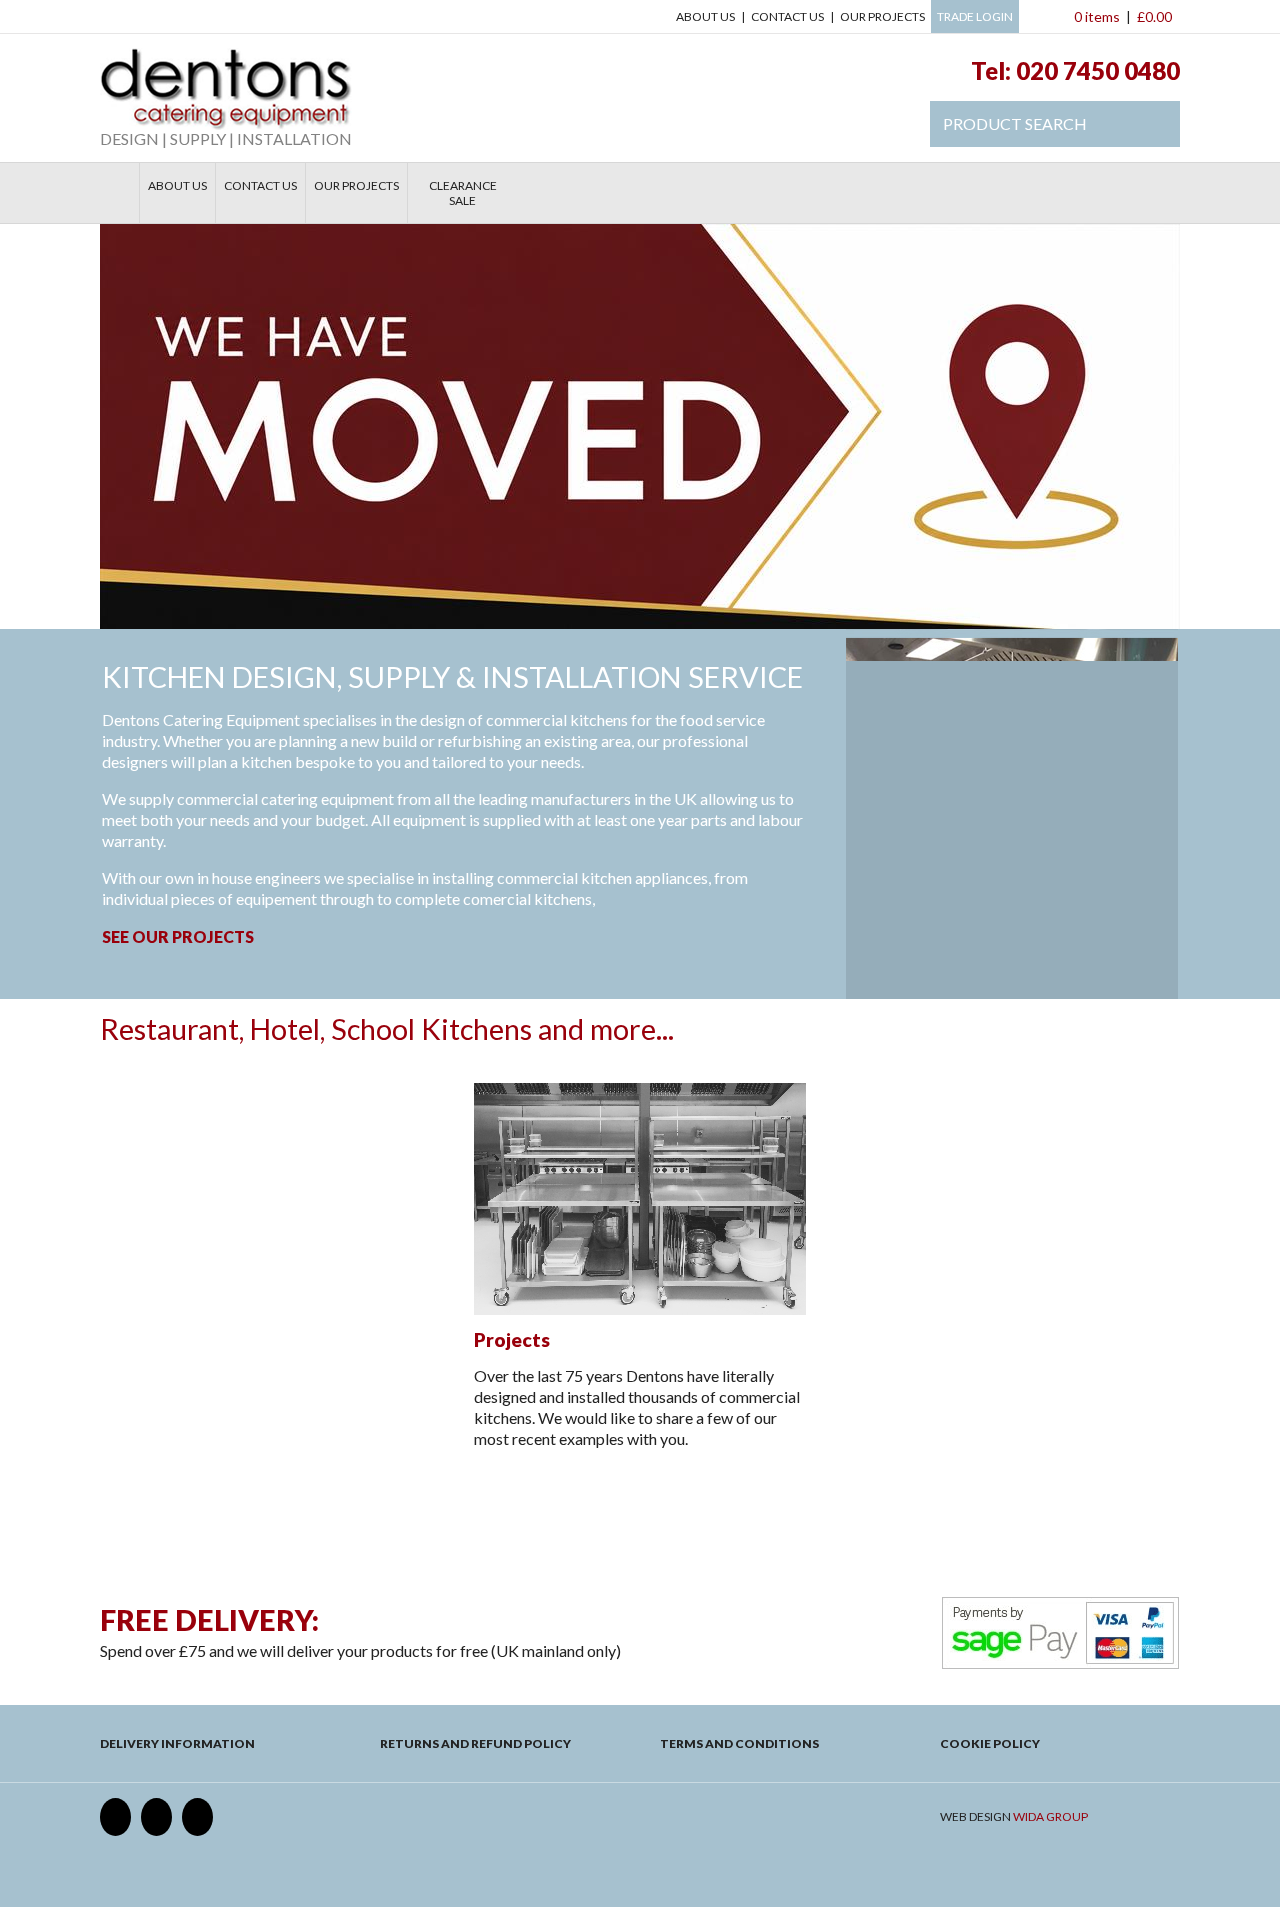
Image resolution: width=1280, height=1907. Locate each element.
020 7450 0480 (1098, 70)
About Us (705, 16)
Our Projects (882, 16)
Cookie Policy (990, 1743)
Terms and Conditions (739, 1743)
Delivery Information (177, 1743)
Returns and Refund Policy (475, 1743)
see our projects (178, 936)
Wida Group (1050, 1816)
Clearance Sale (463, 193)
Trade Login (975, 16)
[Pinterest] (197, 1817)
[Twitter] (156, 1817)
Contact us (787, 16)
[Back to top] (640, 1524)
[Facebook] (115, 1817)
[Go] (1154, 124)
